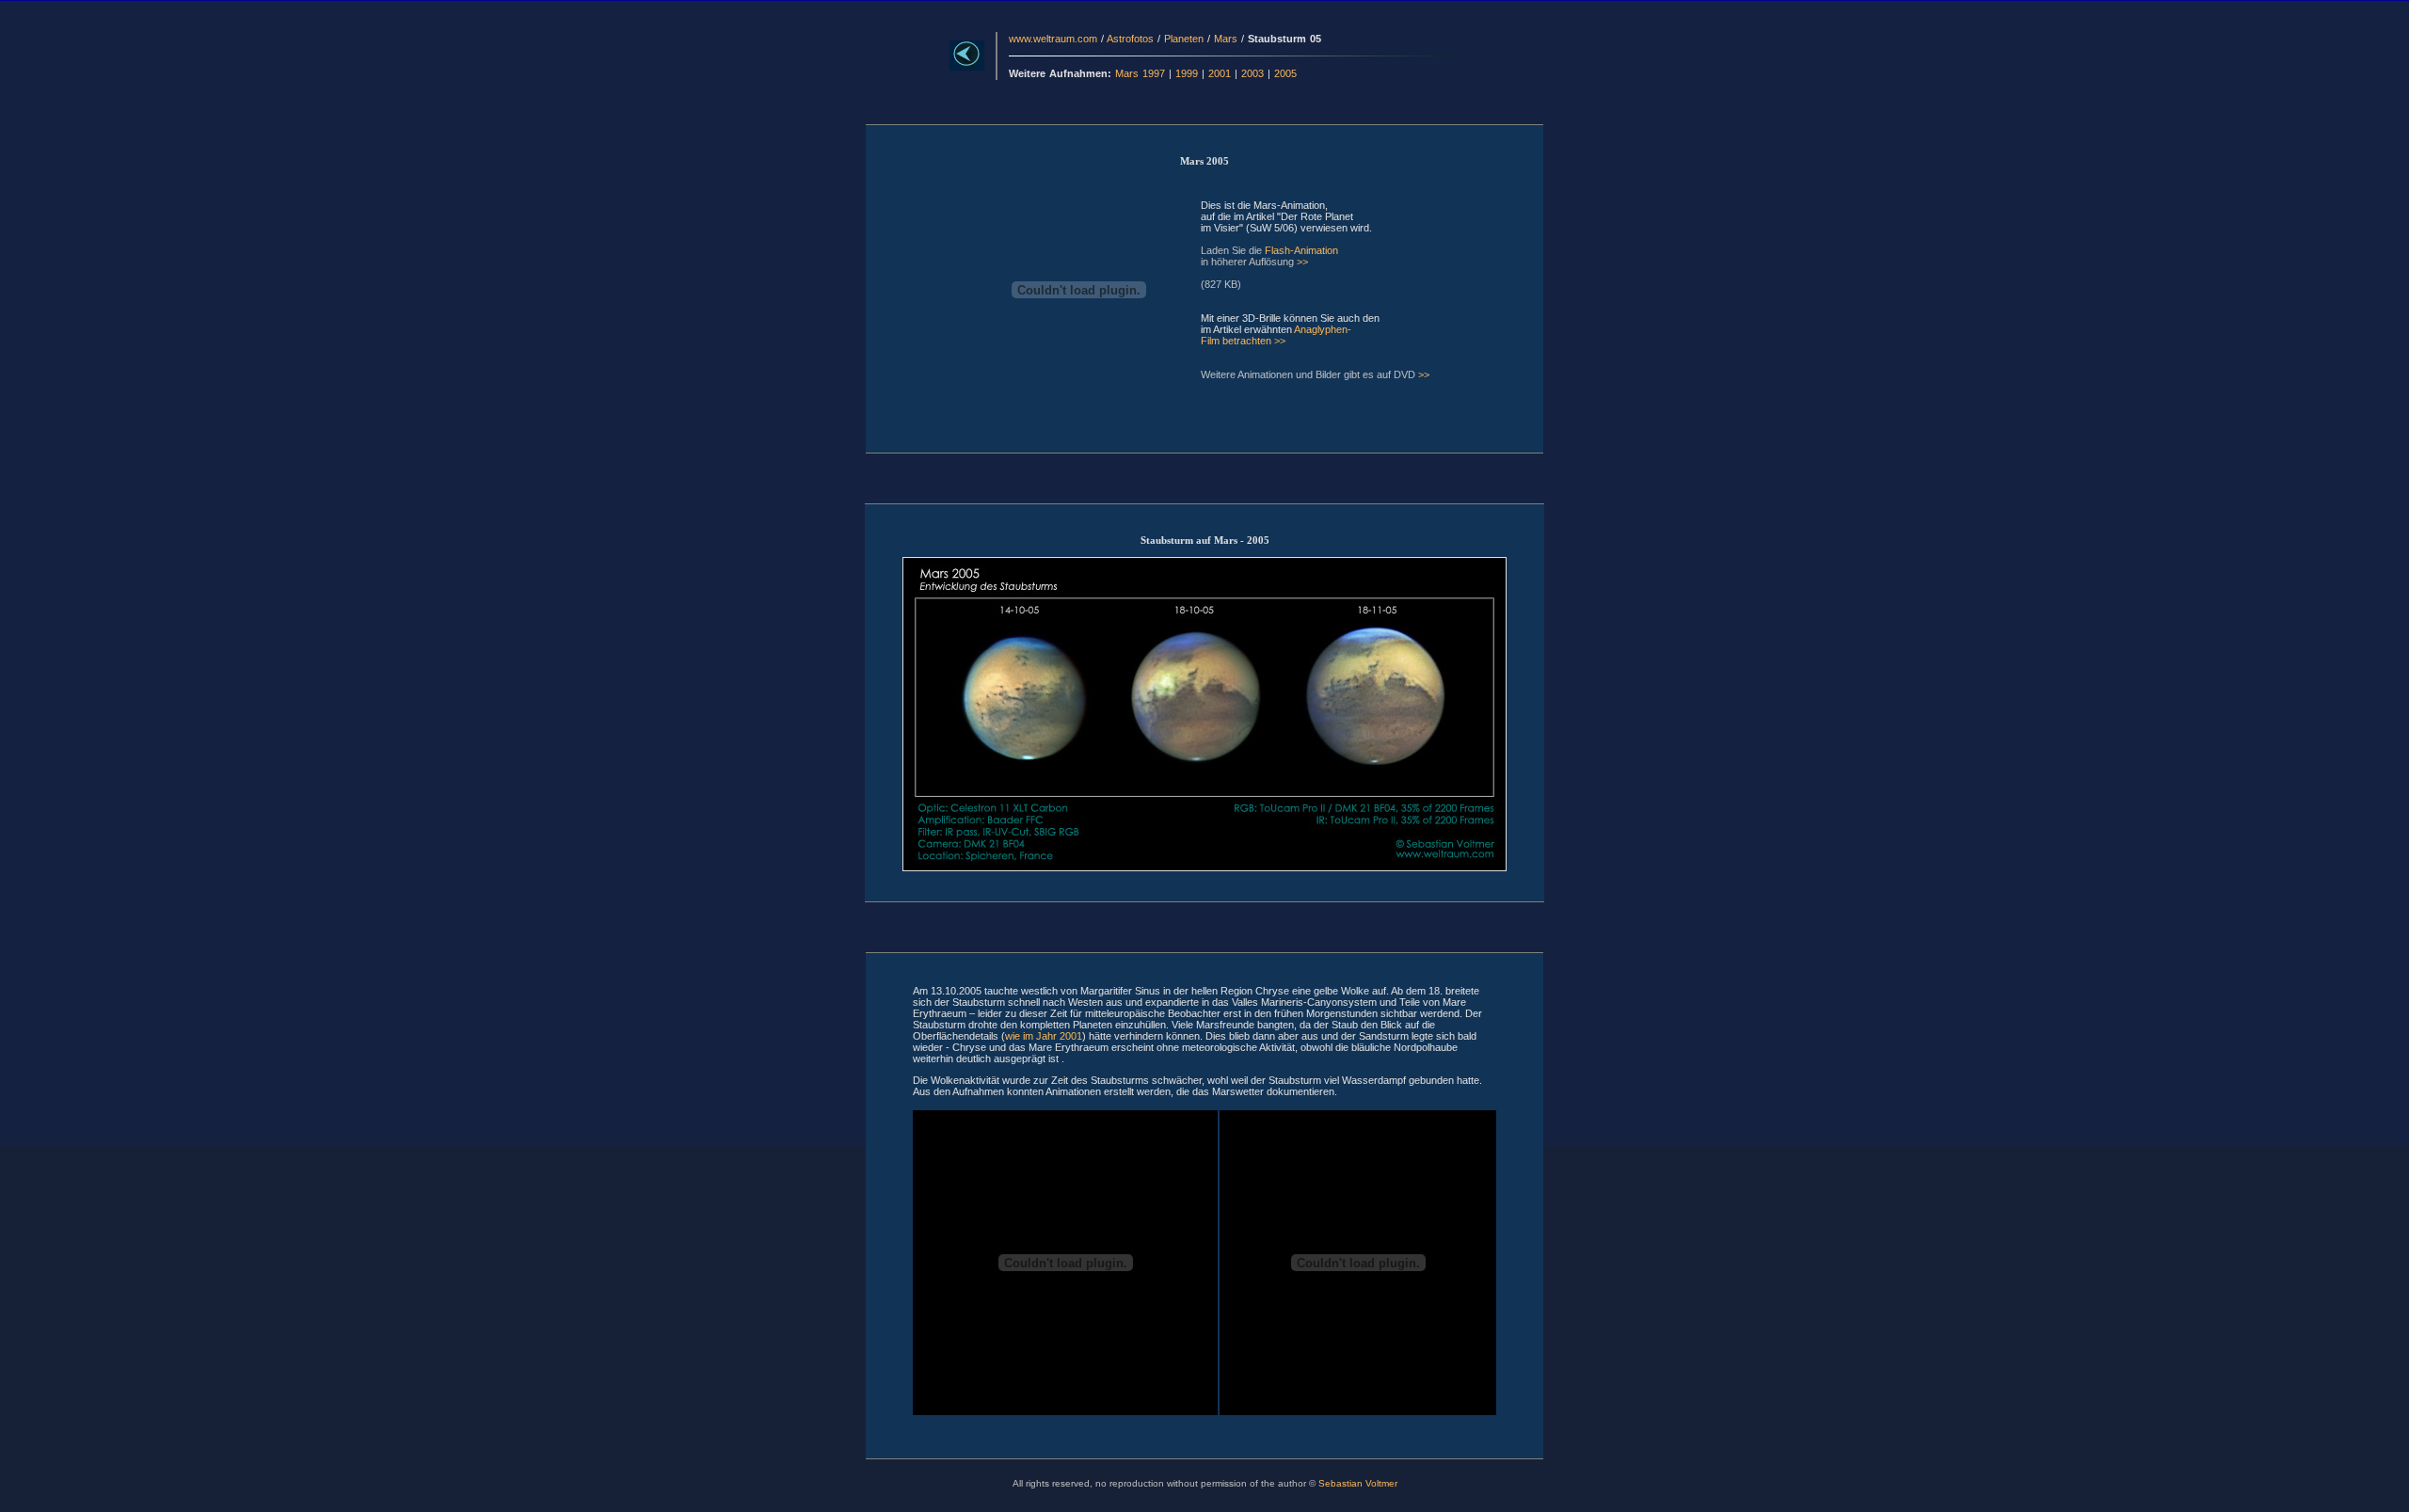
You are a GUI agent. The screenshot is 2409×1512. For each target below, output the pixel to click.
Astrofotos (1130, 39)
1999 (1187, 73)
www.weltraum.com (1053, 39)
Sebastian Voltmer (1358, 1483)
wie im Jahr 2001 (1044, 1036)
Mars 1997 (1140, 73)
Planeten (1184, 39)
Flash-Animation (1301, 250)
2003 (1252, 73)
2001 (1220, 73)
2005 (1285, 73)
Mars (1226, 39)
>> (1302, 262)
